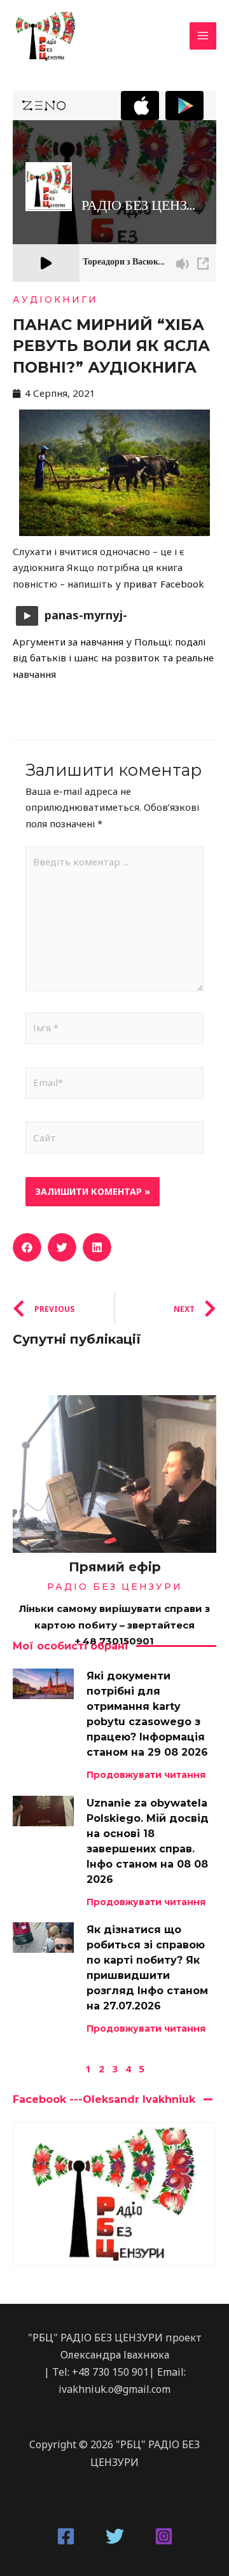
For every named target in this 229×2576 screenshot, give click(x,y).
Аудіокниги (55, 300)
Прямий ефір (115, 1567)
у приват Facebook (160, 584)
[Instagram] (164, 2536)
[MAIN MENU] (203, 36)
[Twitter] (115, 2536)
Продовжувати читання (146, 1775)
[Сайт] (114, 1140)
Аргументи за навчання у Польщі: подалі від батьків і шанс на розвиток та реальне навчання (113, 658)
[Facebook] (66, 2536)
